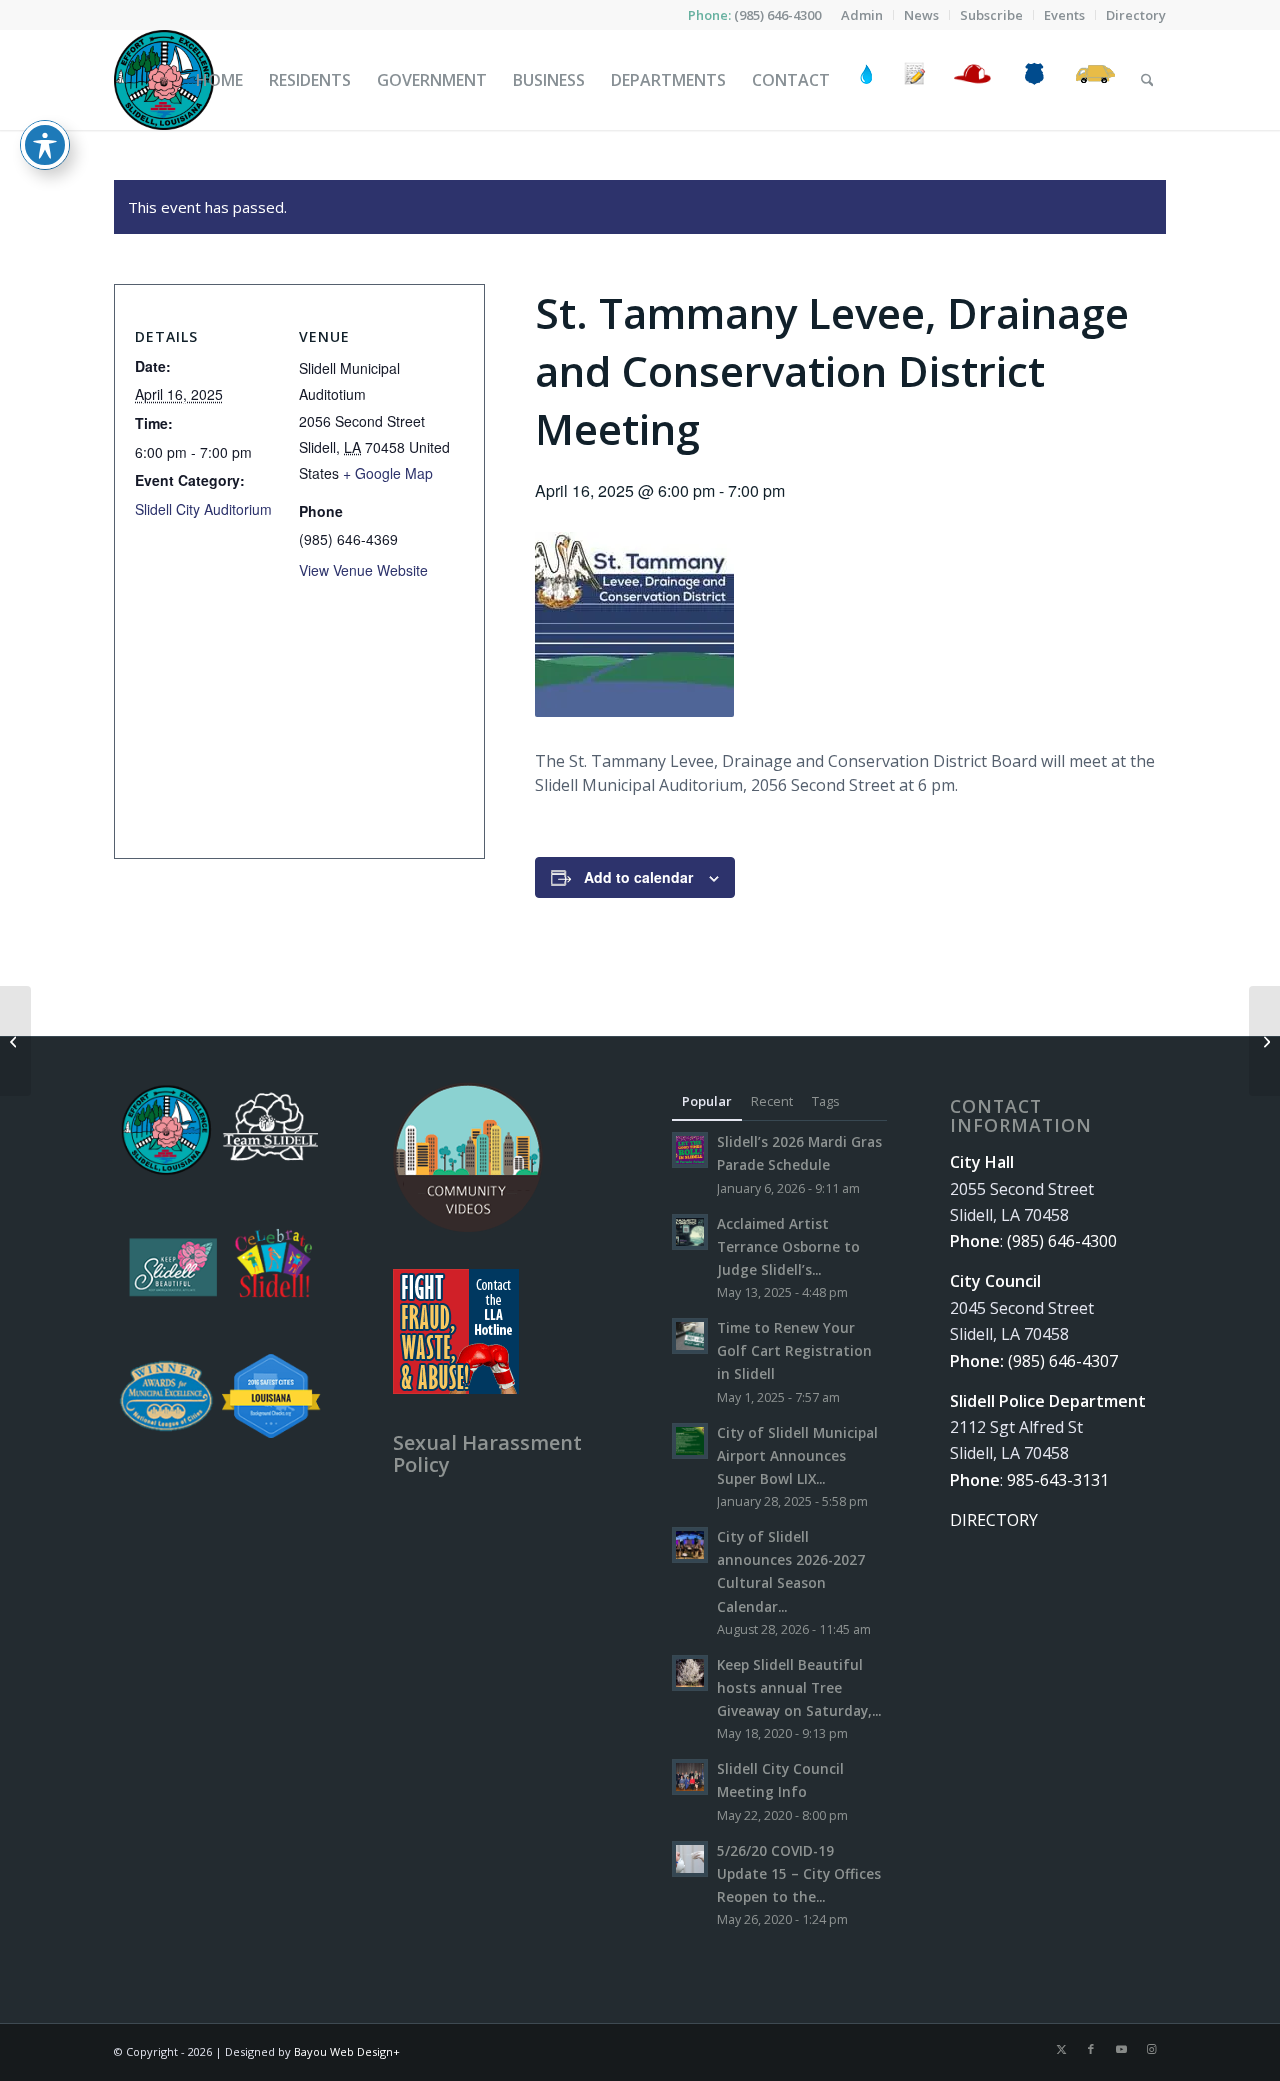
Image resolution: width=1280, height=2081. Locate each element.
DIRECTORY (994, 1520)
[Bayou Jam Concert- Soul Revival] (15, 1041)
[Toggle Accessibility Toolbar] (45, 145)
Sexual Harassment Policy (487, 1453)
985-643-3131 (1058, 1480)
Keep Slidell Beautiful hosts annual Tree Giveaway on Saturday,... (799, 1687)
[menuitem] (862, 15)
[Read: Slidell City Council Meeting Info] (690, 1777)
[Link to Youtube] (1121, 2049)
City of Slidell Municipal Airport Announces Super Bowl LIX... (797, 1455)
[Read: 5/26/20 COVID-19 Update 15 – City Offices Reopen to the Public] (690, 1859)
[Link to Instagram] (1151, 2049)
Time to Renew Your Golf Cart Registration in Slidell (794, 1350)
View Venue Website (363, 570)
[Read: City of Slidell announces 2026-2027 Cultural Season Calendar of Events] (690, 1545)
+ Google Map (388, 473)
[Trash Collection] (1095, 80)
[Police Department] (1033, 80)
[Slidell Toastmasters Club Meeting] (1264, 1041)
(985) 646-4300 (777, 15)
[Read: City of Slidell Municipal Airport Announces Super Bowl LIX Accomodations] (690, 1441)
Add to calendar (638, 877)
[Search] (1147, 80)
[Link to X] (1061, 2049)
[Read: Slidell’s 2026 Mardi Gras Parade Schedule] (690, 1150)
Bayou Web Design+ (347, 2051)
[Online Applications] (915, 80)
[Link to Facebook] (1091, 2049)
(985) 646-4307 (1063, 1361)
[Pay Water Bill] (867, 80)
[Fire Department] (971, 80)
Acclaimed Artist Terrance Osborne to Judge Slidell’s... (788, 1246)
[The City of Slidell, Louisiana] (164, 80)
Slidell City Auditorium (203, 509)
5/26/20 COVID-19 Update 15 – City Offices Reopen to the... (799, 1873)
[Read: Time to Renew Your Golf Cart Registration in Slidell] (690, 1336)
